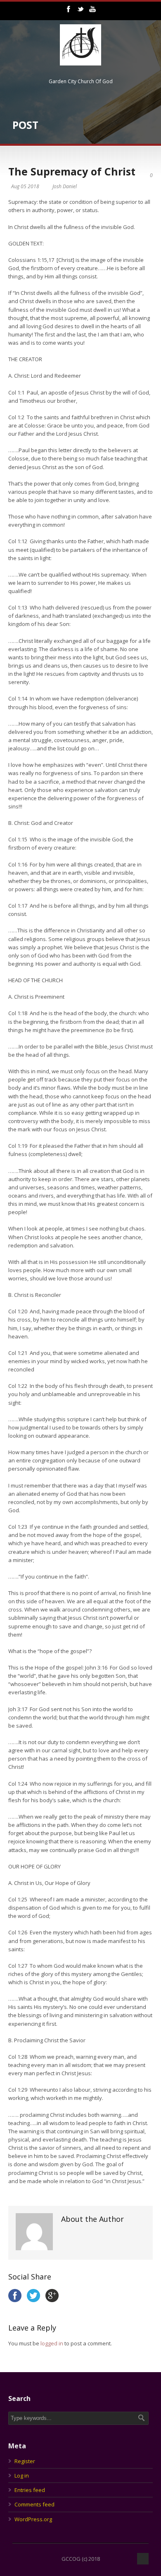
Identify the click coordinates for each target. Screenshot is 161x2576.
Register (25, 2461)
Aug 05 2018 (25, 186)
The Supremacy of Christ (72, 171)
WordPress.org (33, 2519)
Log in (22, 2476)
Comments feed (34, 2504)
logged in (52, 2343)
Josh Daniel (65, 186)
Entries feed (30, 2490)
